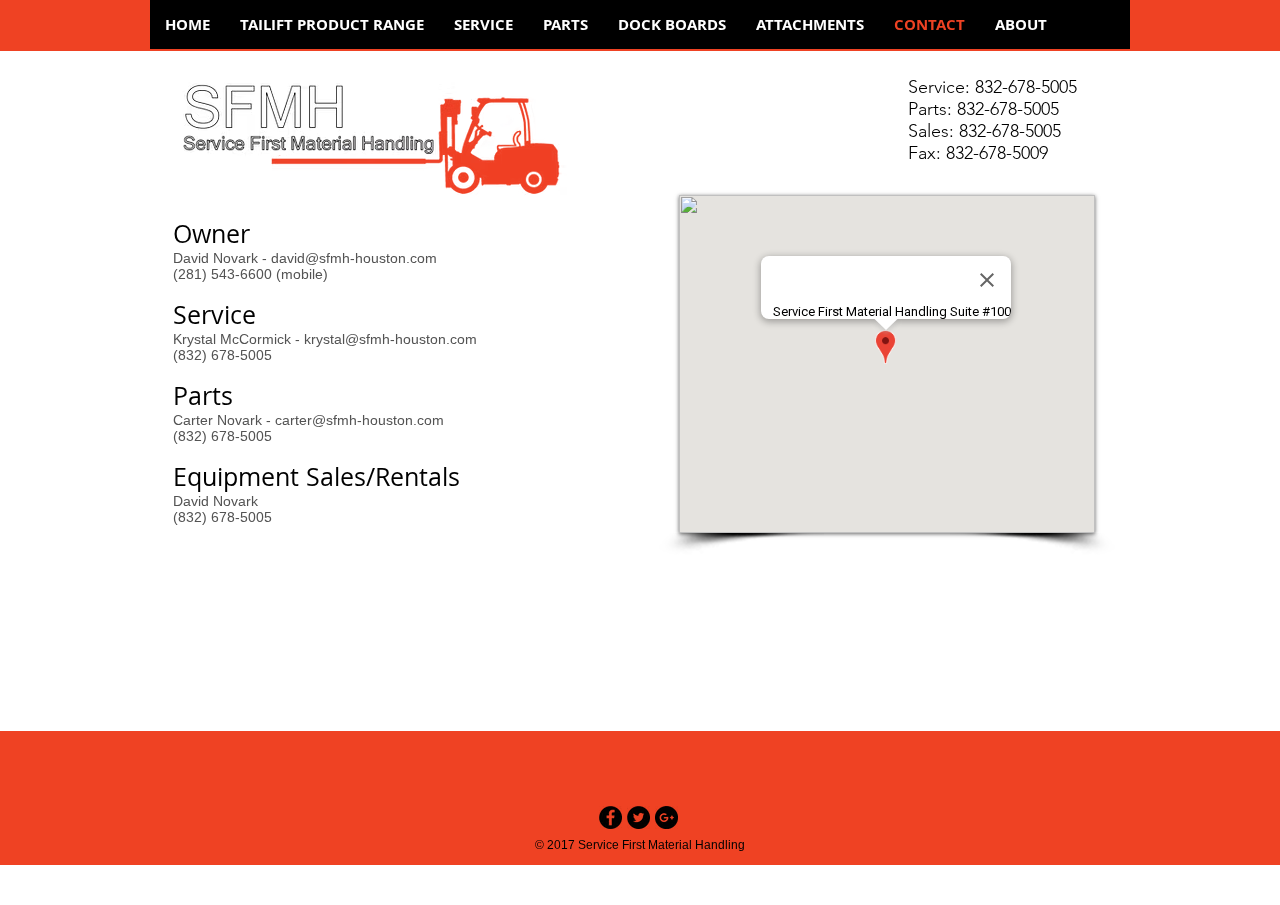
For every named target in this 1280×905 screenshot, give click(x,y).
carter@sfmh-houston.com (359, 420)
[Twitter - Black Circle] (638, 817)
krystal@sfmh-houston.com (390, 339)
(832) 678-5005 (222, 517)
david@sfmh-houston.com (354, 258)
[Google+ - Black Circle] (666, 817)
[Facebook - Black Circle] (610, 817)
